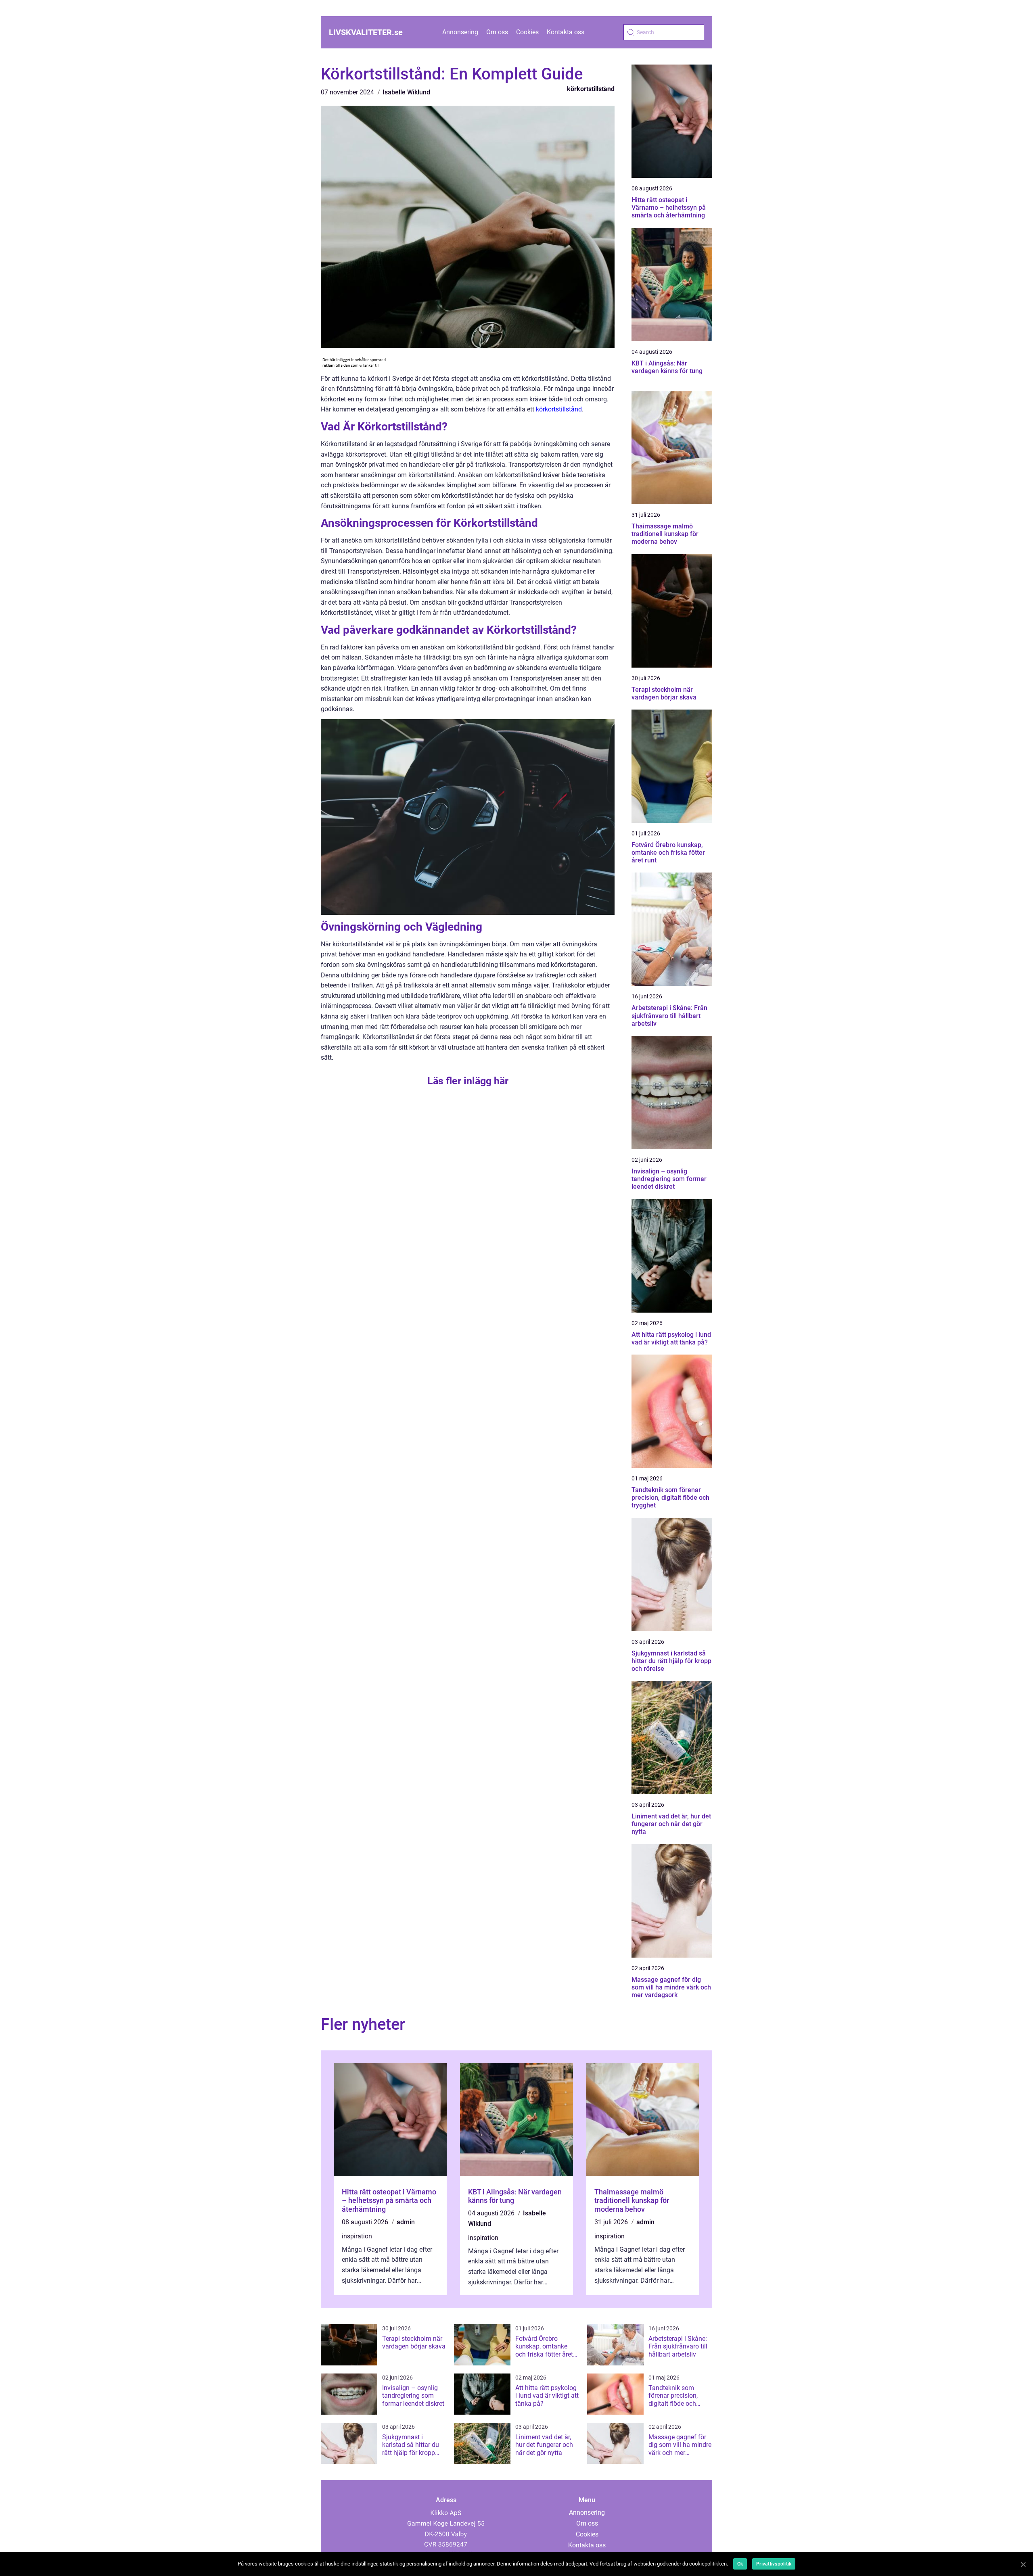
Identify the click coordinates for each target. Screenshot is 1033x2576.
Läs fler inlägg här (468, 1081)
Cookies (527, 32)
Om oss (497, 32)
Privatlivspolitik (774, 2564)
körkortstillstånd (591, 89)
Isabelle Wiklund (406, 92)
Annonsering (460, 32)
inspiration (357, 2236)
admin (406, 2222)
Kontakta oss (566, 32)
